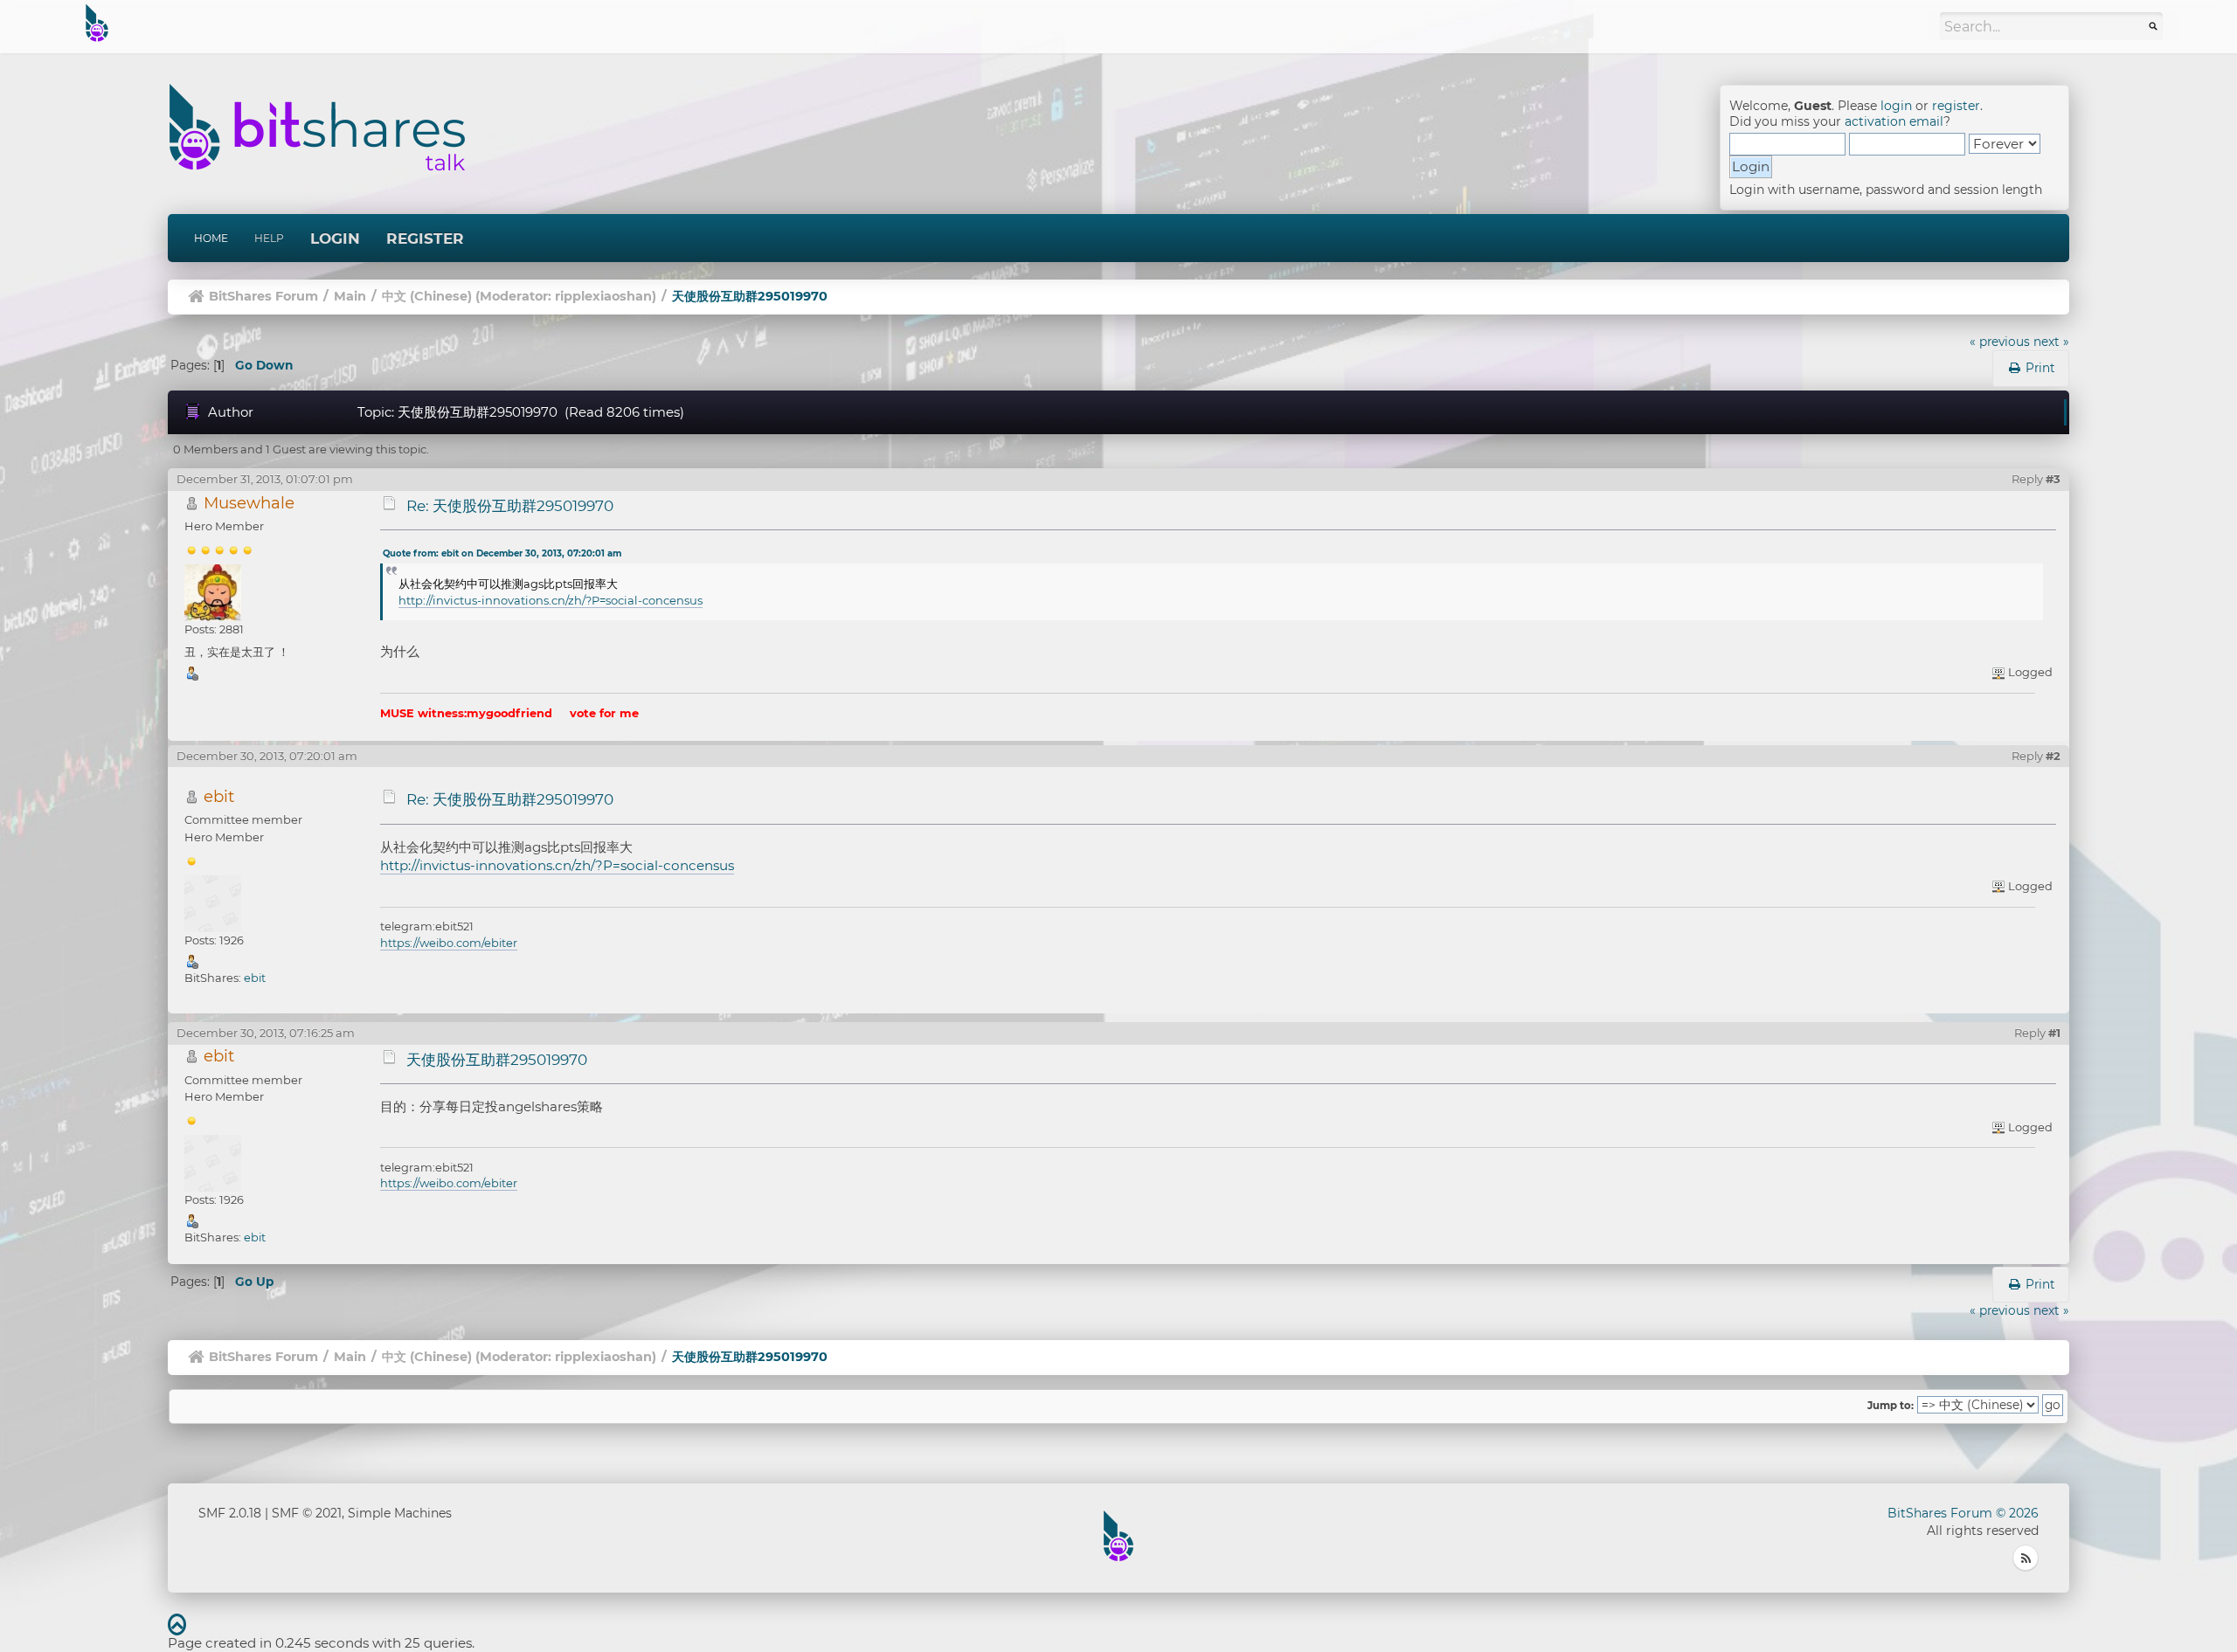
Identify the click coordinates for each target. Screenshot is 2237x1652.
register (1956, 106)
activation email (1894, 121)
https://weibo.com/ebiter (449, 943)
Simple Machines (400, 1513)
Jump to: (1891, 1406)
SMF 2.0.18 (230, 1513)
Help (269, 238)
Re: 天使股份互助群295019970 (510, 506)
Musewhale (249, 503)
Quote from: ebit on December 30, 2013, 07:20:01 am (502, 553)
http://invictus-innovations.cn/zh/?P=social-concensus (551, 600)
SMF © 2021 (307, 1513)
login (1896, 106)
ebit (219, 796)
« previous (2000, 342)
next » (2051, 342)
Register (425, 238)
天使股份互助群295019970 (497, 1060)
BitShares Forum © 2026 (1963, 1513)
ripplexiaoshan (603, 296)
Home (211, 238)
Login (335, 238)
